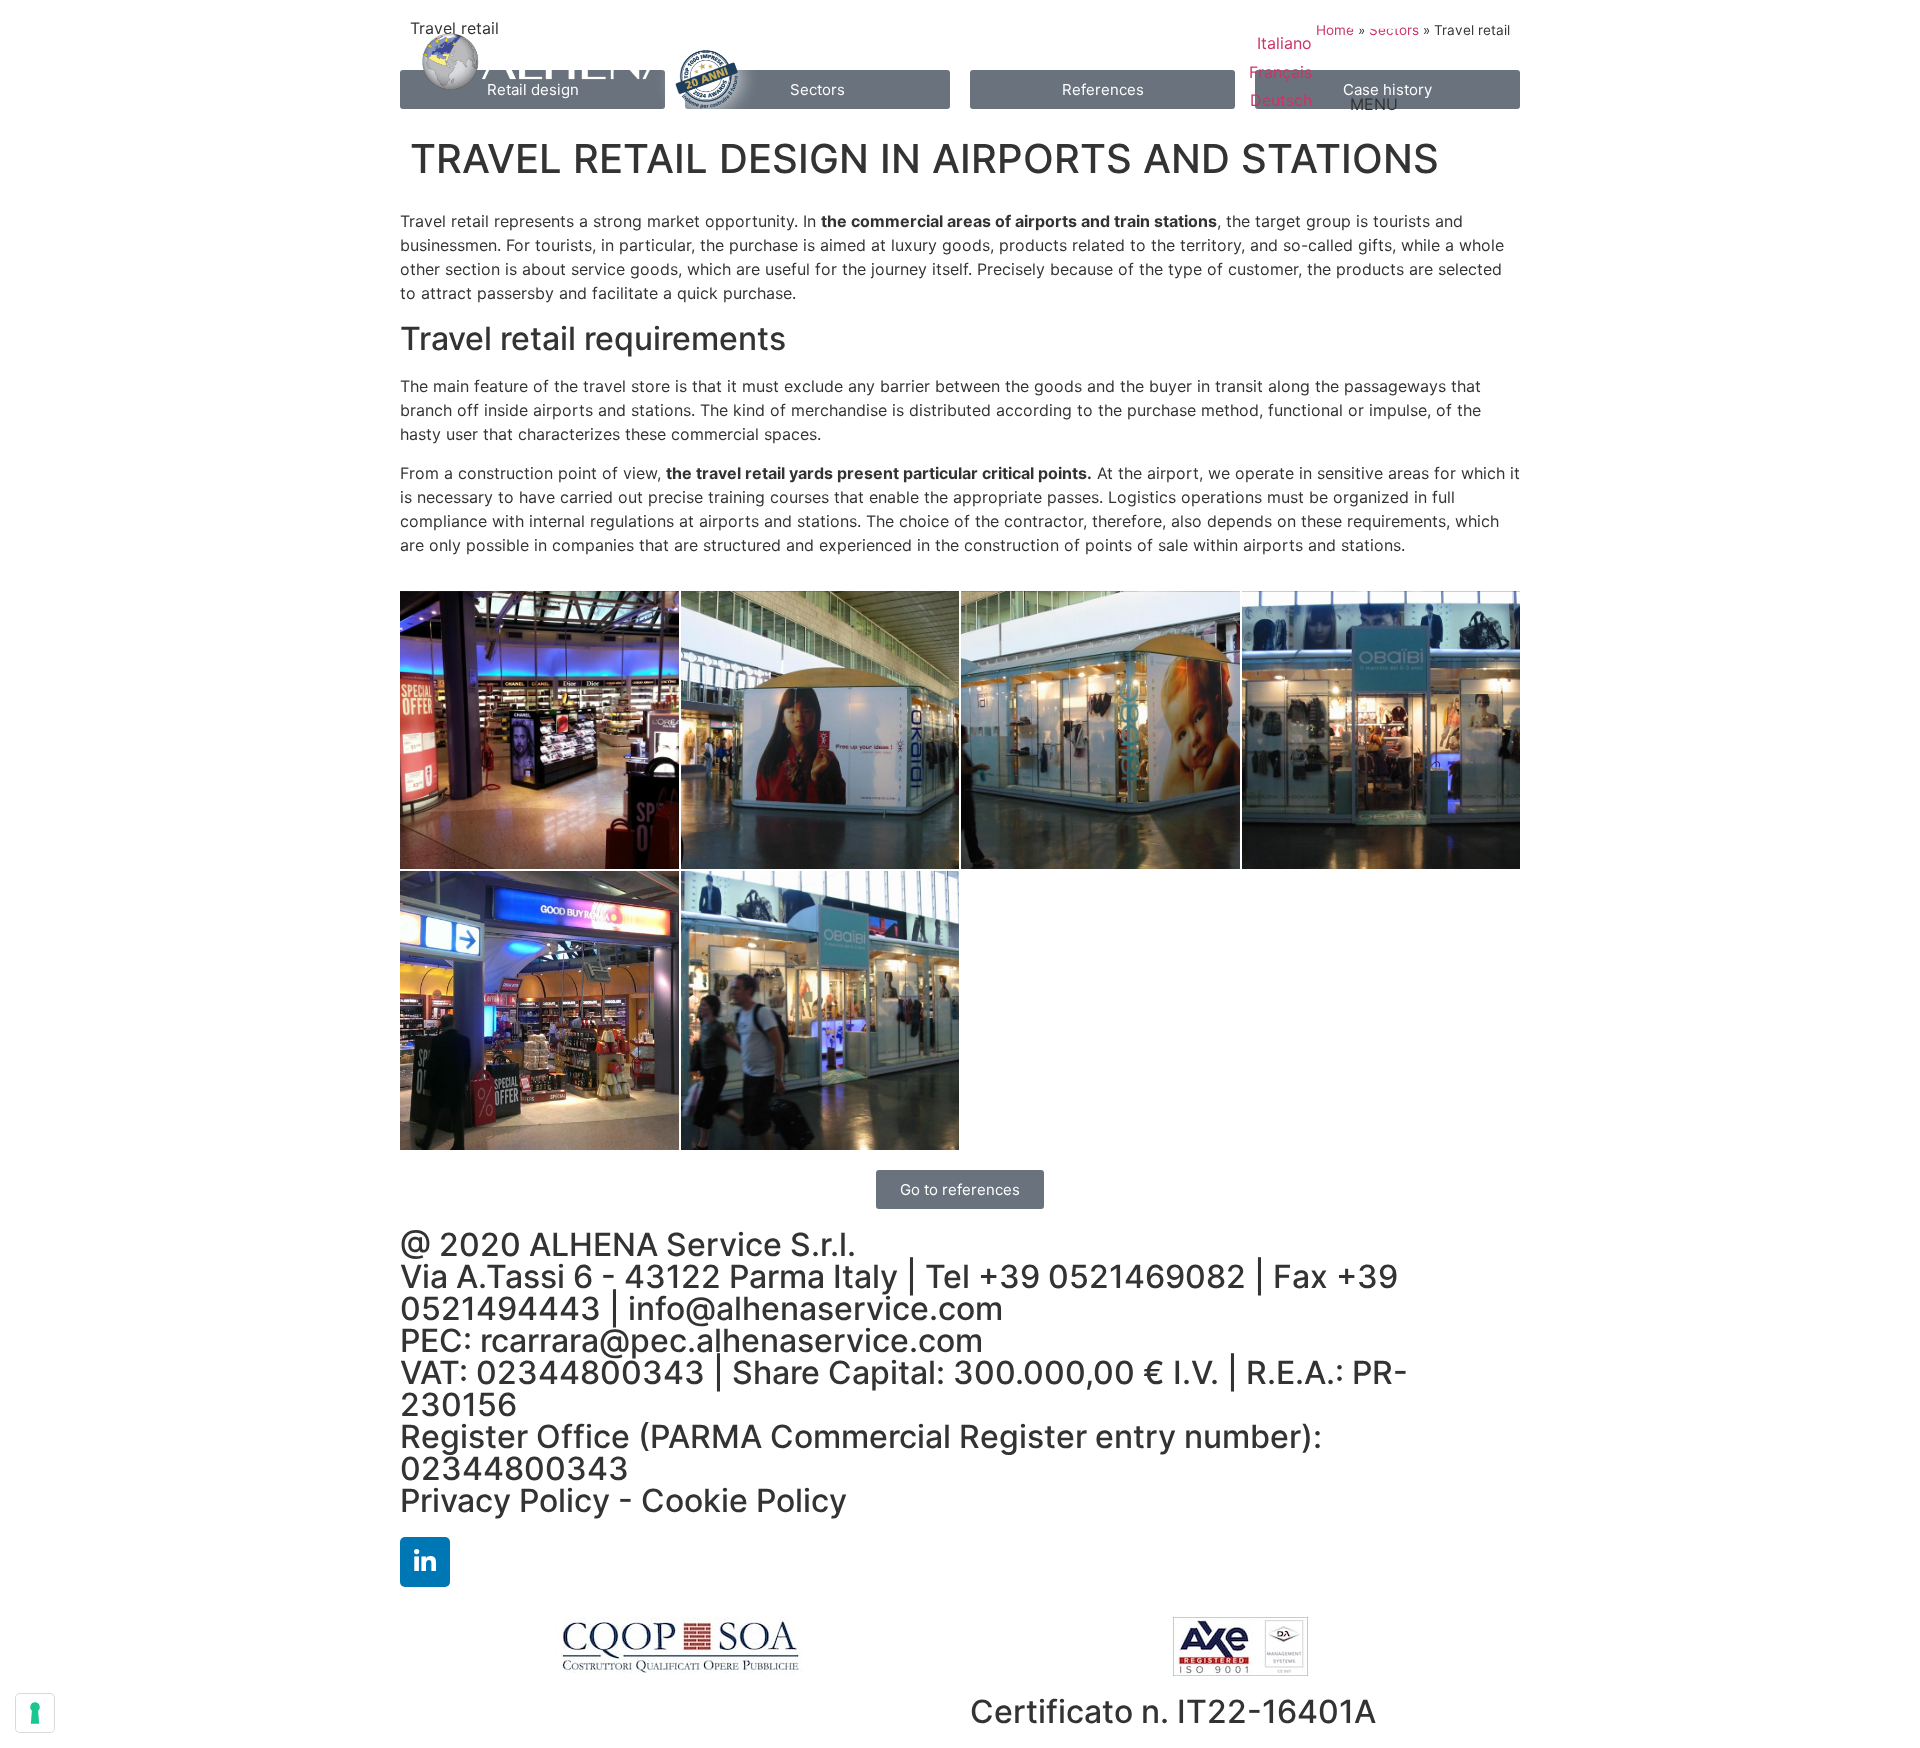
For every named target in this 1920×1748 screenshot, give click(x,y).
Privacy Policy (505, 1500)
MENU (1374, 104)
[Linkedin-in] (425, 1562)
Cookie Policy (744, 1500)
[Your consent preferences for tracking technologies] (35, 1713)
